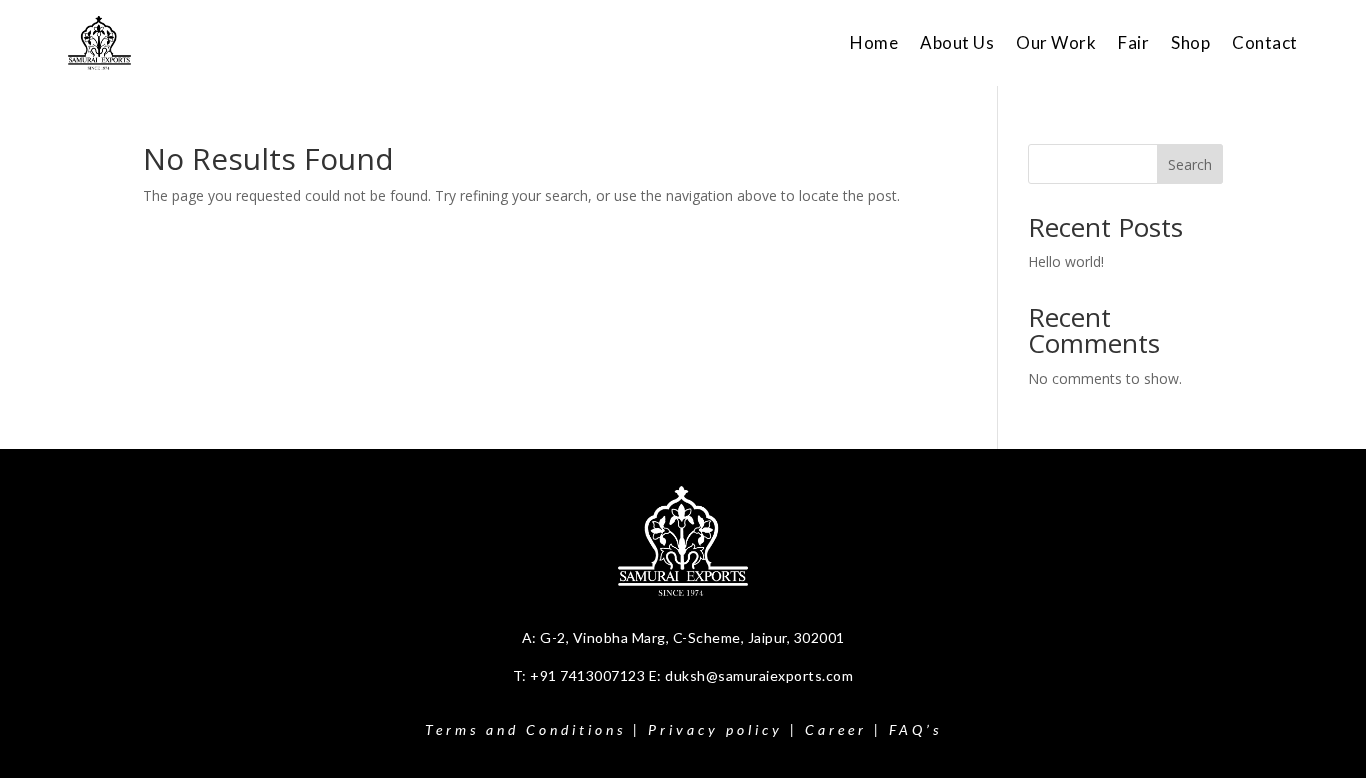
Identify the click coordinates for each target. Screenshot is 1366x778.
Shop (1190, 42)
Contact (1265, 42)
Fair (1133, 42)
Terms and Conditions (525, 729)
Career (836, 729)
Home (874, 42)
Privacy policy (715, 729)
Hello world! (1066, 261)
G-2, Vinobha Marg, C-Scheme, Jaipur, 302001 (692, 637)
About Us (957, 42)
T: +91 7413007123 (581, 675)
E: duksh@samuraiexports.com (751, 675)
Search (1190, 164)
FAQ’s (915, 729)
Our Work (1056, 42)
